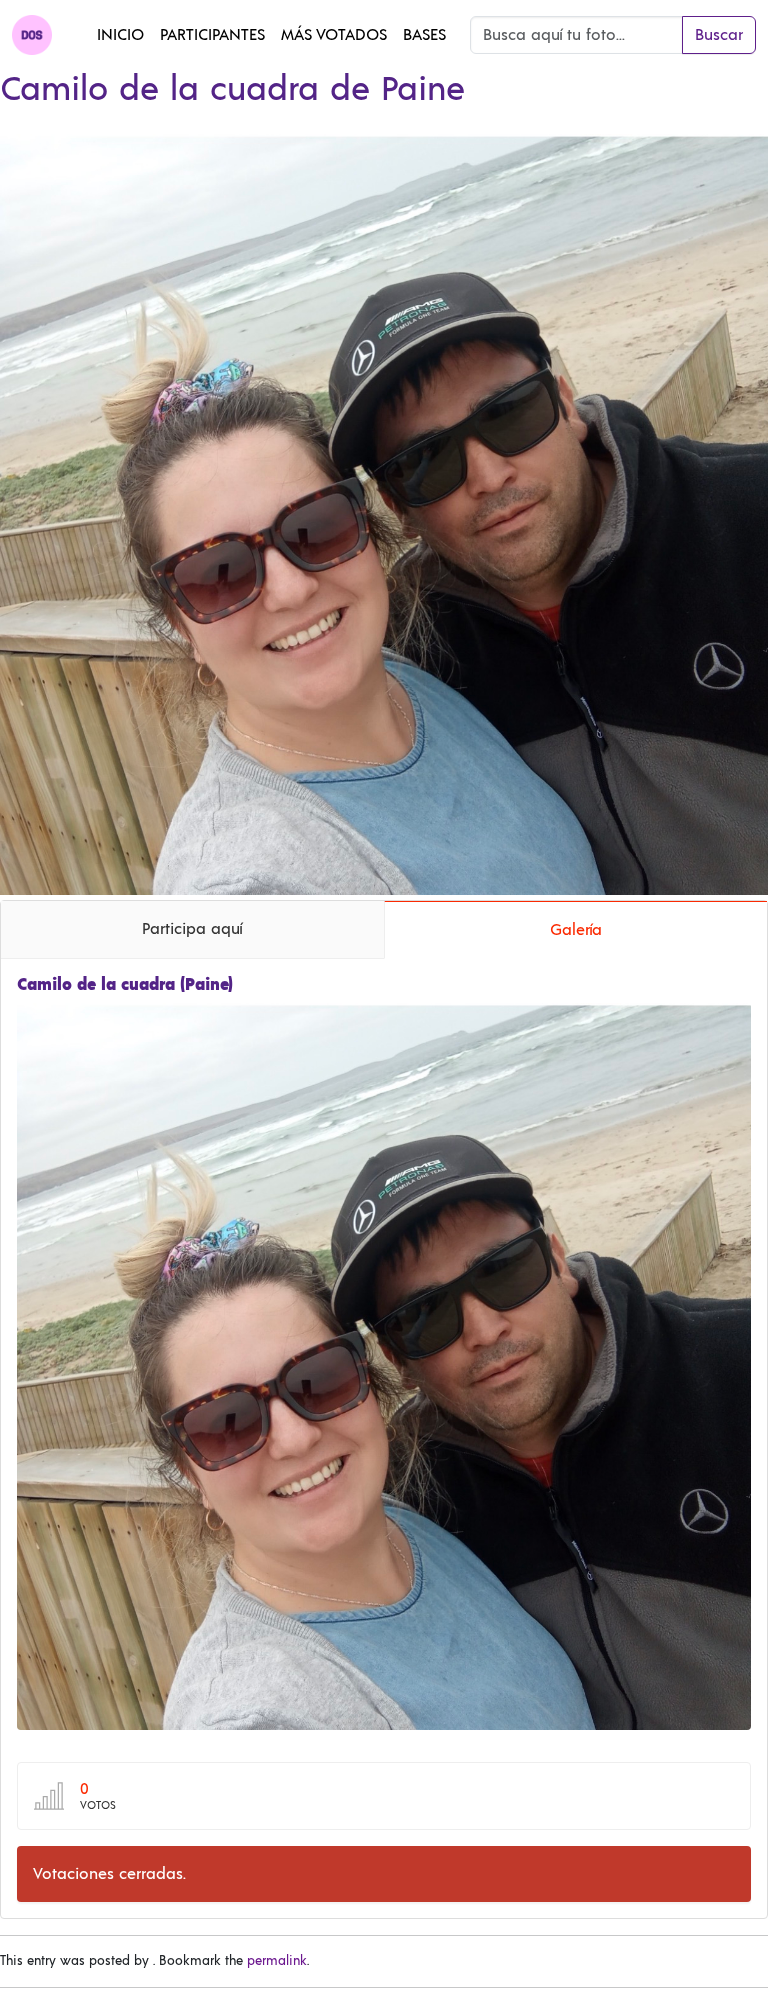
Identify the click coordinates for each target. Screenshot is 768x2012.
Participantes (212, 35)
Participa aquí (192, 929)
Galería (576, 930)
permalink (277, 1961)
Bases (424, 35)
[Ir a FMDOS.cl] (32, 35)
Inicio (120, 35)
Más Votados (334, 35)
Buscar (719, 35)
